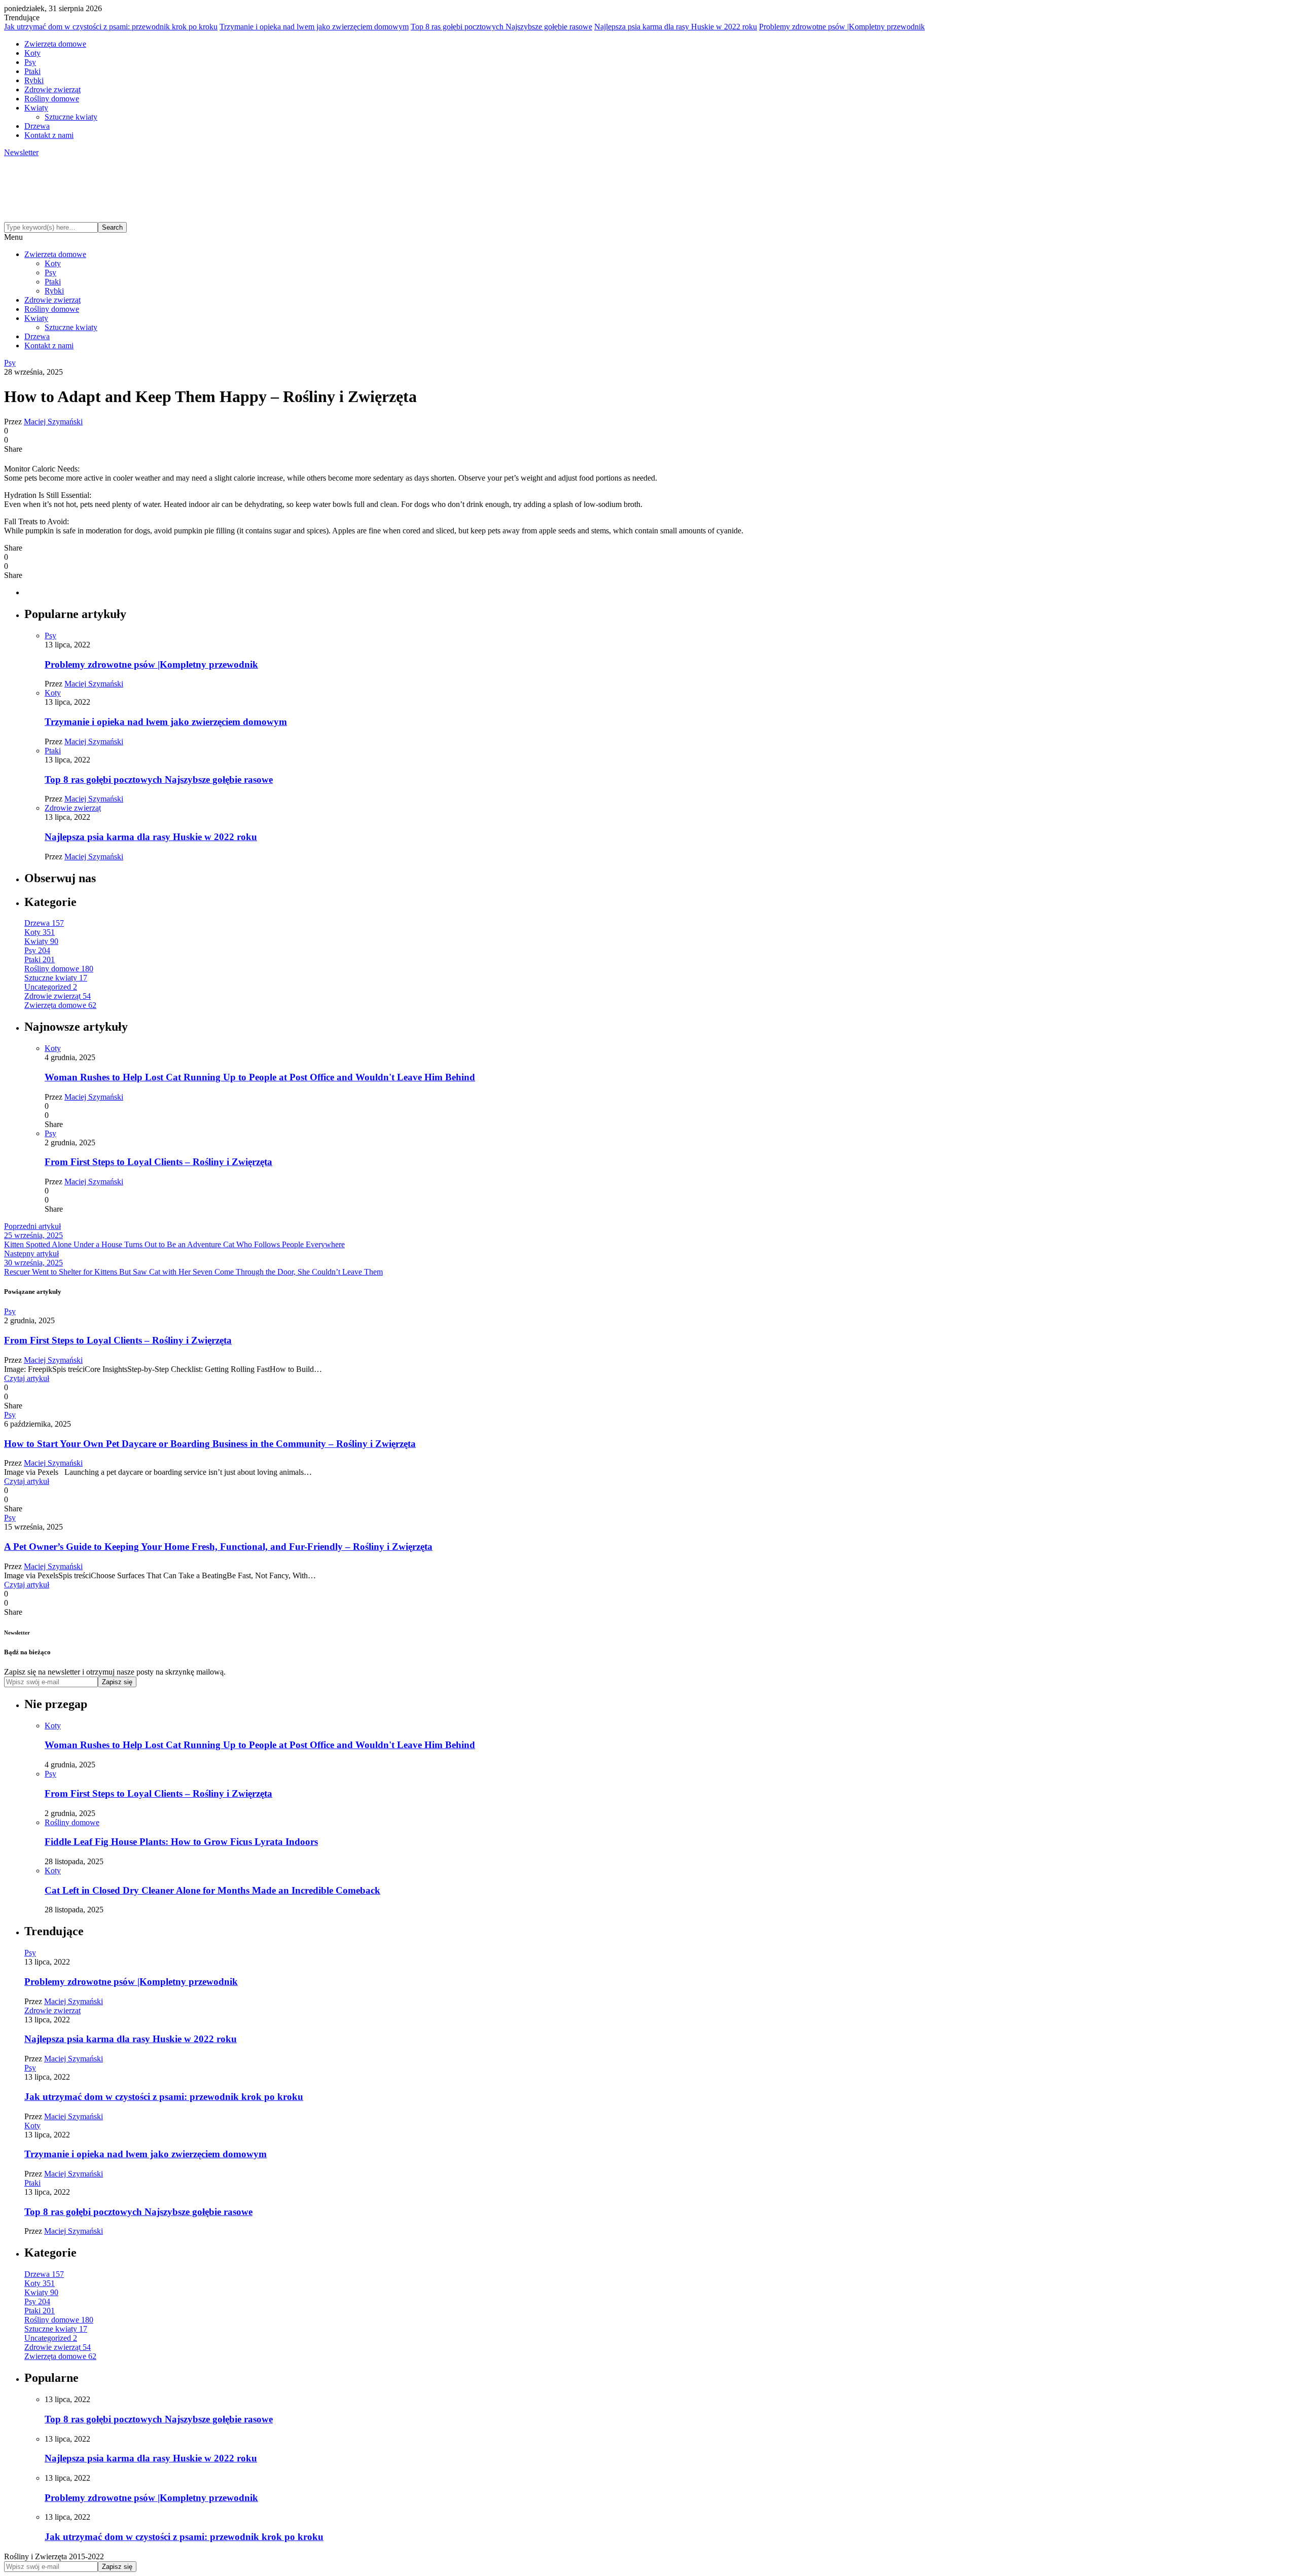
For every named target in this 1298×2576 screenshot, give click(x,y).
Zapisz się (117, 1682)
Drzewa (37, 126)
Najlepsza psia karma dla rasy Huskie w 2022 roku (676, 27)
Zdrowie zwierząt (52, 89)
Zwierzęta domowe (55, 44)
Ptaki (32, 71)
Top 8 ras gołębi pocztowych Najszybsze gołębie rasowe (501, 27)
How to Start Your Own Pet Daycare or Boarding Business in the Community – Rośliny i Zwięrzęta (210, 1444)
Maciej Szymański (53, 422)
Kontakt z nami (49, 135)
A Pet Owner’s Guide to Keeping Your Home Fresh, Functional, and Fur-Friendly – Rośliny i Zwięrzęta (218, 1547)
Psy (30, 62)
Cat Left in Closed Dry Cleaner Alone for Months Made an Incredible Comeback (212, 1890)
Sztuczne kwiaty (71, 117)
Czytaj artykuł (27, 1378)
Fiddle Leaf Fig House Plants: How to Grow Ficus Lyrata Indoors (181, 1842)
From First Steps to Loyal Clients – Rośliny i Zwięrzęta (158, 1162)
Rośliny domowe (52, 99)
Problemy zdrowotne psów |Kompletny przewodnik (842, 27)
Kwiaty (36, 108)
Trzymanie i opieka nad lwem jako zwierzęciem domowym (314, 27)
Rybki (34, 80)
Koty (32, 53)
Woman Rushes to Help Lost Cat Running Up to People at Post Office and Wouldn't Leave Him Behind (260, 1077)
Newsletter (21, 152)
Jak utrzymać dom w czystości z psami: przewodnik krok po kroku (111, 27)
